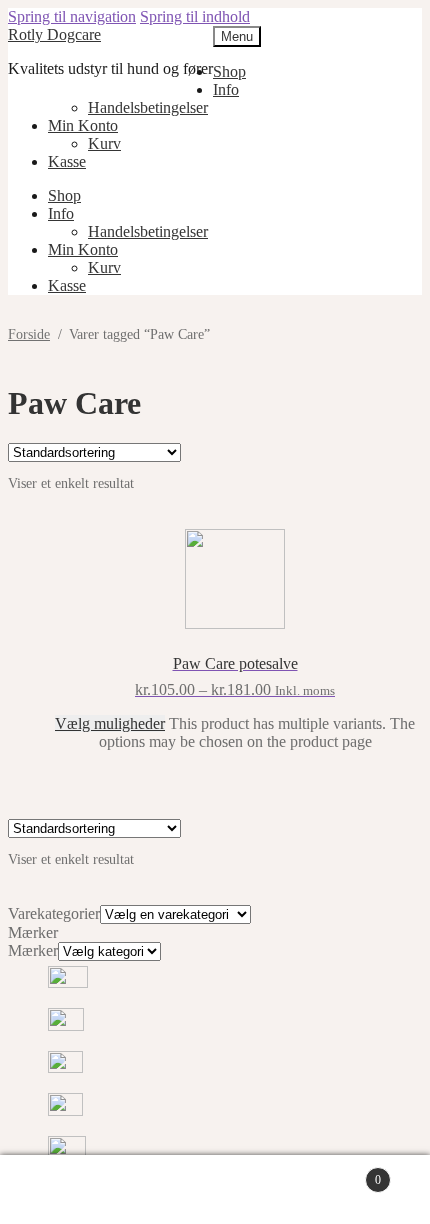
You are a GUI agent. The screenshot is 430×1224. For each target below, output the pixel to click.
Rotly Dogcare (54, 34)
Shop (229, 71)
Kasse (67, 161)
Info (226, 89)
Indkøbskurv (340, 1171)
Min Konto (83, 125)
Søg (235, 1190)
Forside (29, 334)
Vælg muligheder (110, 723)
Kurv (104, 143)
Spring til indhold (195, 16)
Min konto (105, 1190)
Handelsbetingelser (148, 107)
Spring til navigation (72, 16)
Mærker (33, 950)
